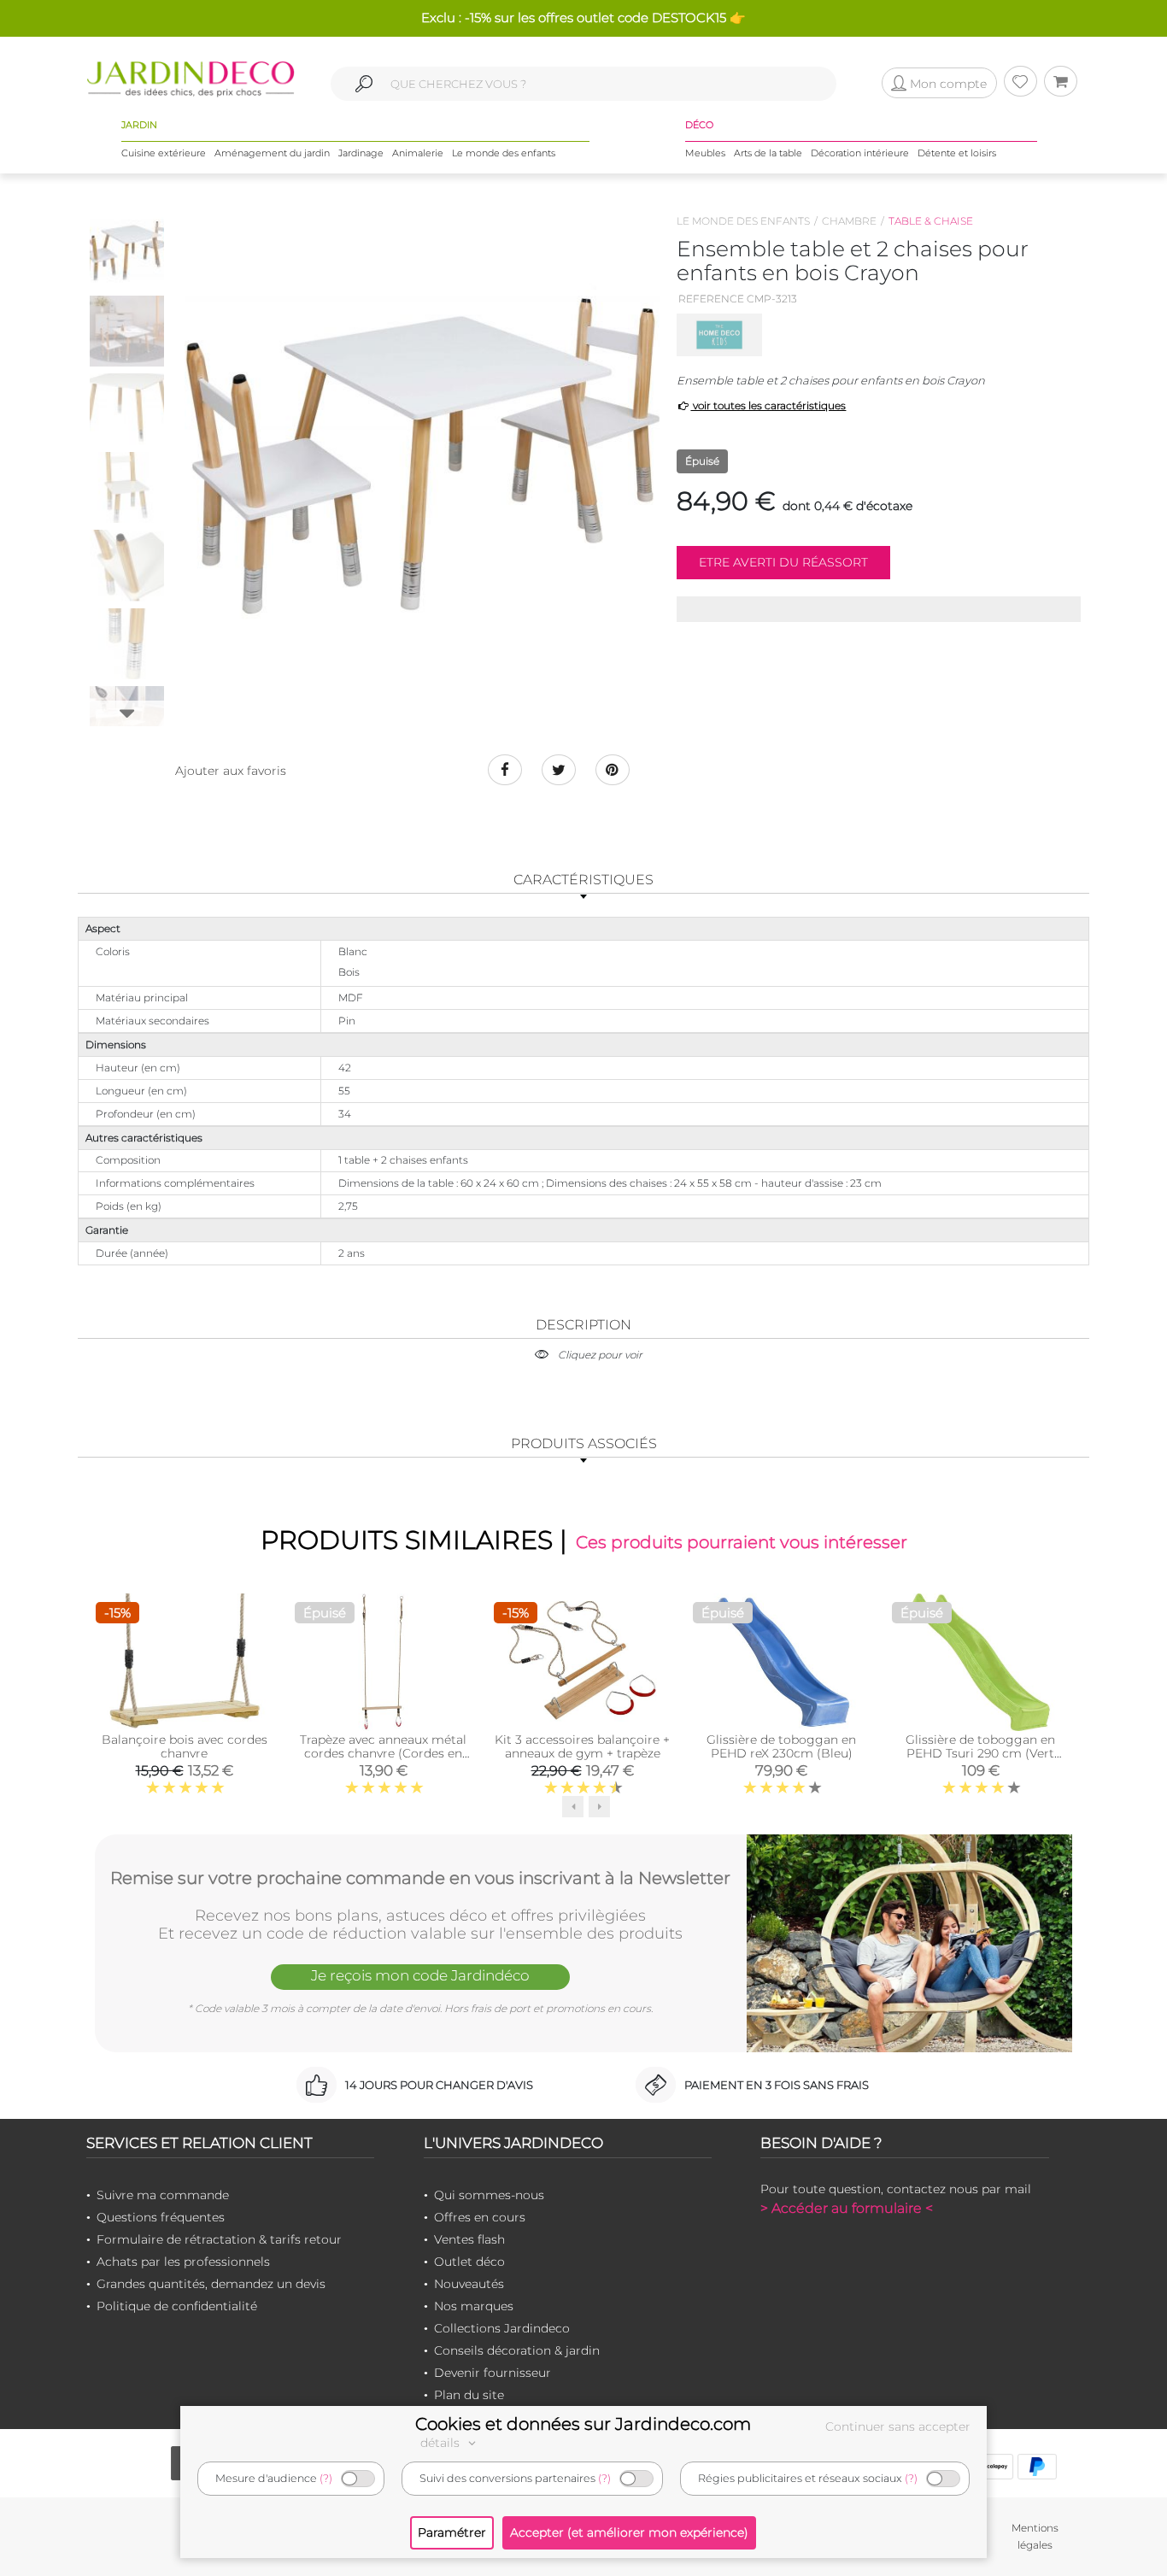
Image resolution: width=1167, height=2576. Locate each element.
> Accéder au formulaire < (847, 2208)
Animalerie (418, 153)
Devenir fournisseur (493, 2373)
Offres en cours (480, 2217)
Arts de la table (768, 153)
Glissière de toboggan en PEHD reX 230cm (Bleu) (781, 1746)
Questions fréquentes (161, 2217)
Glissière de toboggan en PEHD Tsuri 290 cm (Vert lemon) (980, 1753)
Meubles (705, 153)
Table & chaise (931, 221)
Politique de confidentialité (177, 2306)
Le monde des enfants (504, 153)
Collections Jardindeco (502, 2328)
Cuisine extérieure (164, 153)
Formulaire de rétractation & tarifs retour (219, 2239)
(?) (326, 2478)
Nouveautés (469, 2284)
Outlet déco (469, 2262)
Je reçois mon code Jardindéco (420, 1975)
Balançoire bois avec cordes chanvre (185, 1746)
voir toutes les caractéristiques (768, 405)
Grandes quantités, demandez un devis (211, 2284)
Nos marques (474, 2306)
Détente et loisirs (957, 153)
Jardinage (361, 153)
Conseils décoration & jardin (517, 2350)
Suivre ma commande (163, 2195)
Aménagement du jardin (272, 153)
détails (442, 2443)
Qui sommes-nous (489, 2195)
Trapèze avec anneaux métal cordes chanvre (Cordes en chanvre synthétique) (383, 1753)
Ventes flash (469, 2239)
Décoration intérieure (860, 153)
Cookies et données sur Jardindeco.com (583, 2424)
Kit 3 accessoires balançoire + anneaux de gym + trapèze (582, 1746)
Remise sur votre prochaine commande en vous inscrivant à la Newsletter (420, 1878)
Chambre (849, 221)
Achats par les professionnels (183, 2262)
